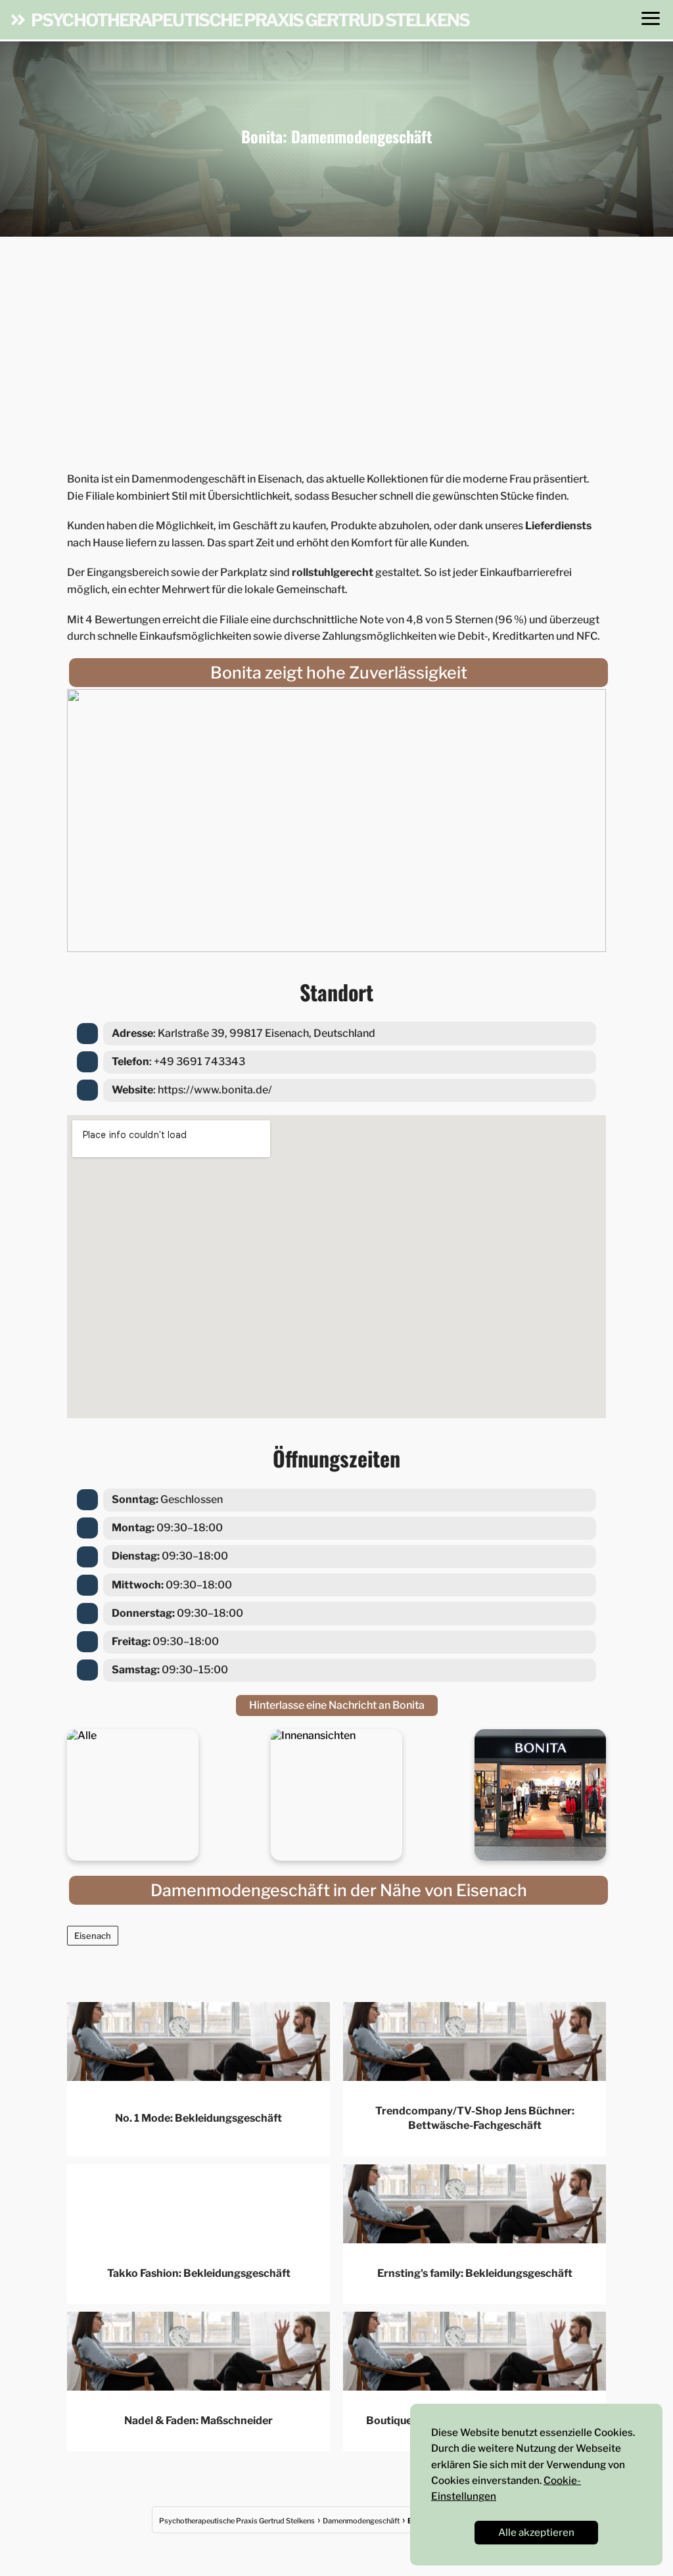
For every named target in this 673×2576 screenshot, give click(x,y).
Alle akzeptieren (536, 2532)
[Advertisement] (336, 350)
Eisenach (93, 1936)
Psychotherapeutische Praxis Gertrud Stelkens (250, 20)
